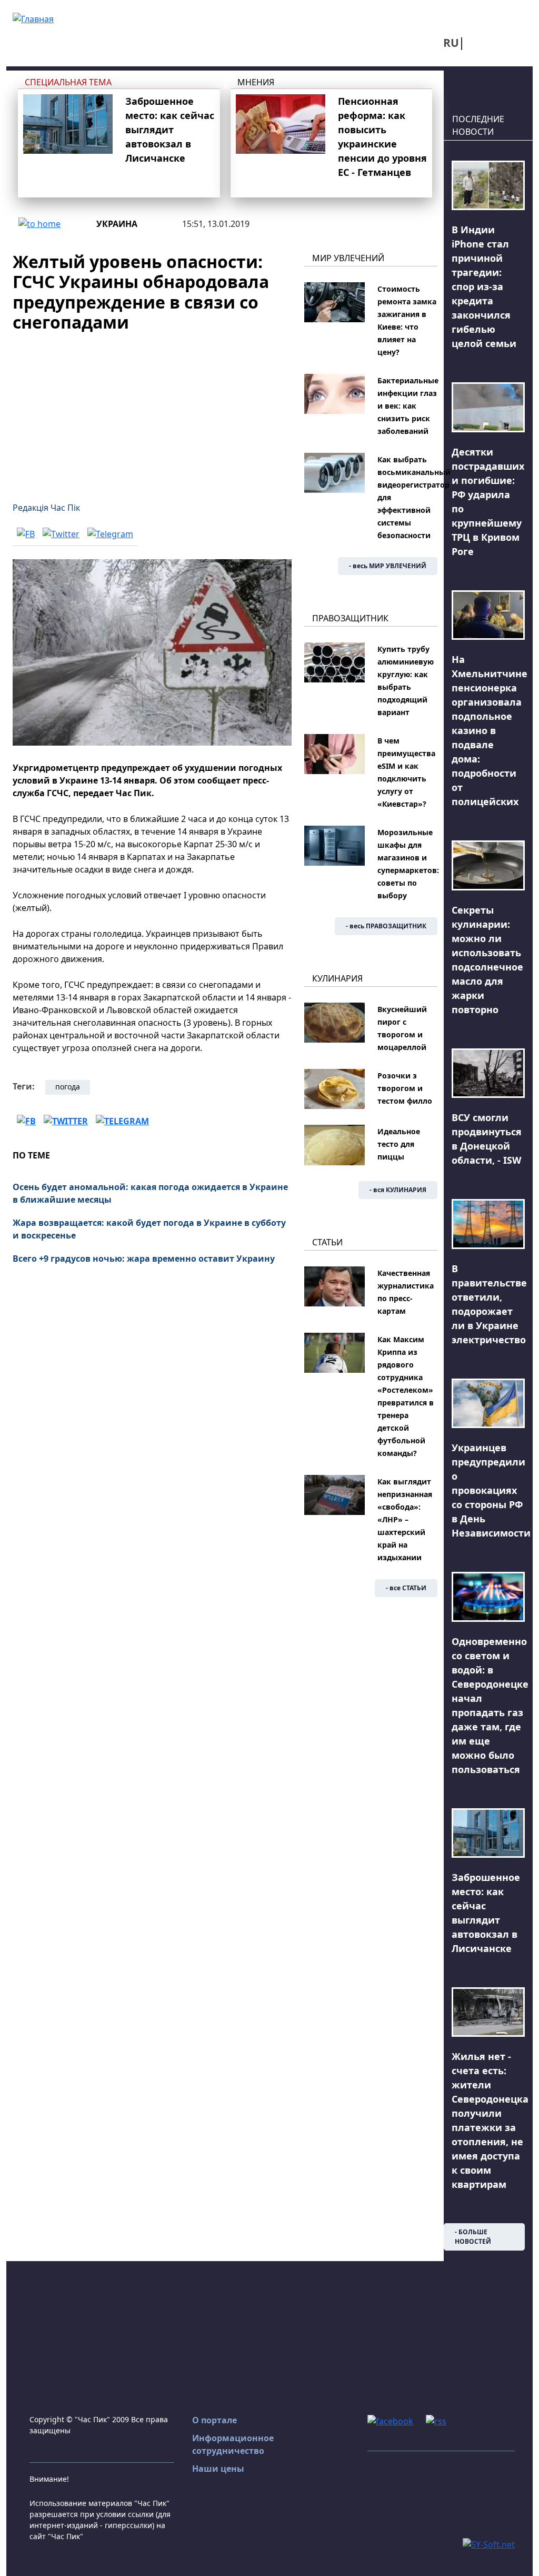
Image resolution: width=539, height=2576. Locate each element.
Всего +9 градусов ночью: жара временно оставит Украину (144, 1259)
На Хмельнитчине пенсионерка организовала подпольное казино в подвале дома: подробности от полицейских (490, 730)
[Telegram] (110, 534)
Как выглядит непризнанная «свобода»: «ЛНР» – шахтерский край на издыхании (405, 1519)
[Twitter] (61, 534)
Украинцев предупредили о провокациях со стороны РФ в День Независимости (491, 1490)
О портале (214, 2420)
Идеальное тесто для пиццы (399, 1144)
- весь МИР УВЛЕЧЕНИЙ (388, 566)
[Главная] (33, 18)
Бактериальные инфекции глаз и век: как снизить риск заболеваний (408, 406)
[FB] (26, 534)
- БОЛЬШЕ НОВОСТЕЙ (473, 2237)
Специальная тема (68, 82)
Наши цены (218, 2469)
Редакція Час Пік (46, 508)
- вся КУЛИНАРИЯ (398, 1190)
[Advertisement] (152, 411)
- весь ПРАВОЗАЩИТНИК (386, 926)
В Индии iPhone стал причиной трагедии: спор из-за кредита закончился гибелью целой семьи (484, 286)
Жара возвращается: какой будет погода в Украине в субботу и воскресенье (149, 1229)
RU (451, 43)
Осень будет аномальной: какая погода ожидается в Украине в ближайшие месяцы (150, 1193)
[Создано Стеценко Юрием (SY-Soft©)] (489, 2544)
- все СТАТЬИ (406, 1588)
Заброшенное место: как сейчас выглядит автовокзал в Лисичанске (170, 130)
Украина (117, 224)
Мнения (256, 82)
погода (68, 1087)
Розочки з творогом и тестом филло (405, 1088)
